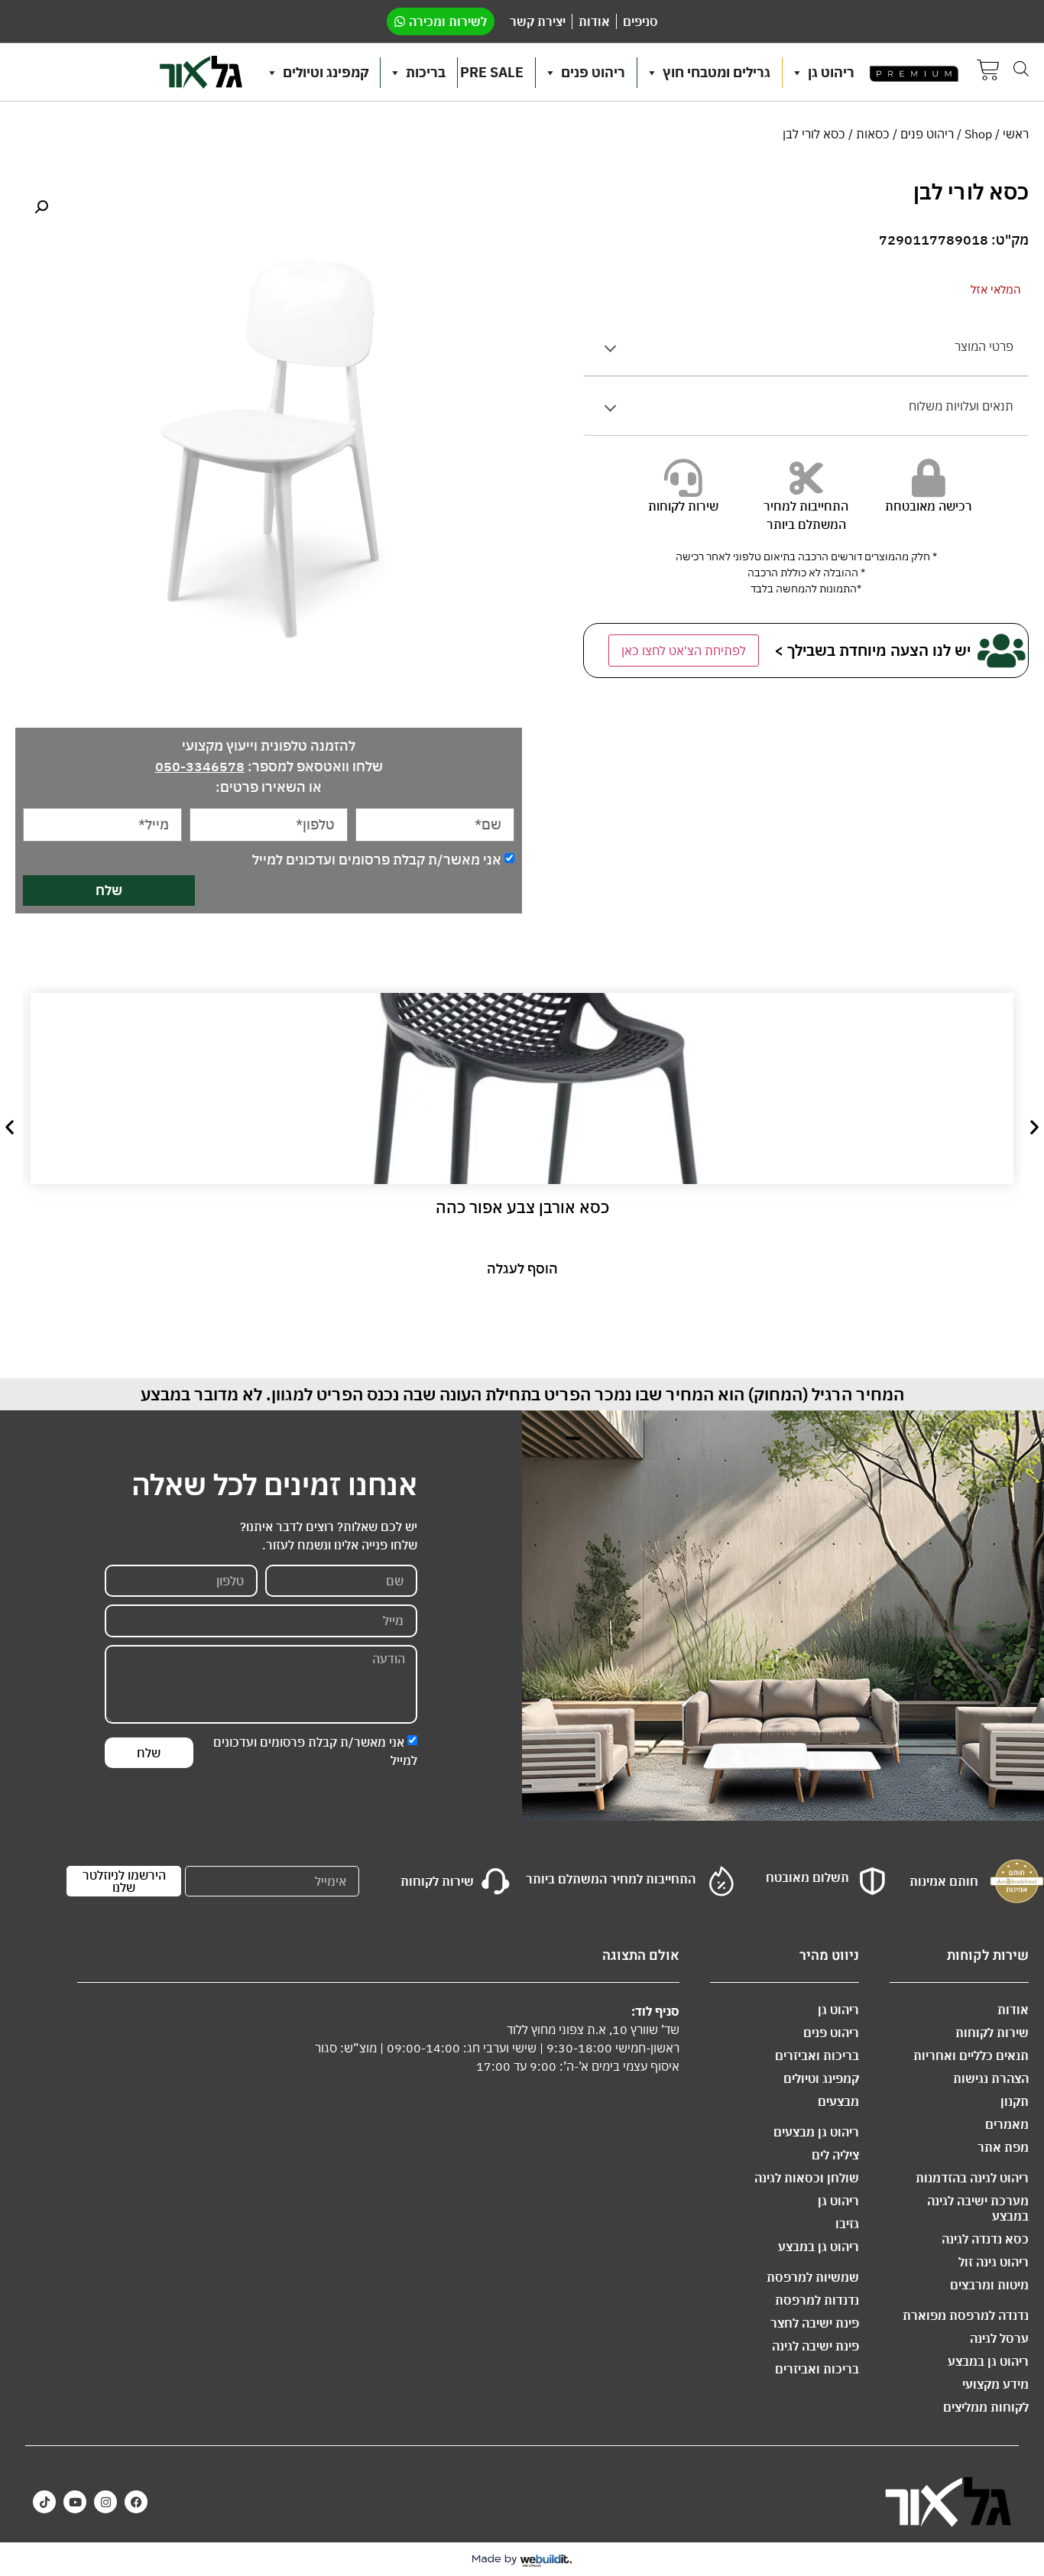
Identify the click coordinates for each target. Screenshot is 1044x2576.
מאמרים (1007, 2124)
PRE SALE (492, 72)
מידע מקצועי (995, 2384)
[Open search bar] (1021, 68)
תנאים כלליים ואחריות (971, 2055)
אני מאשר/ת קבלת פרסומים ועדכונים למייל (377, 859)
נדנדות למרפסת (817, 2300)
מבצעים (838, 2101)
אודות (1013, 2010)
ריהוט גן (831, 72)
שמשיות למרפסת (813, 2277)
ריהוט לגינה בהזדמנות (972, 2178)
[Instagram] (105, 2502)
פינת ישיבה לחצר (815, 2323)
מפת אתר (1003, 2147)
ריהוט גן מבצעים (816, 2132)
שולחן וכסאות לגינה (807, 2178)
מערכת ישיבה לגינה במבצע (978, 2208)
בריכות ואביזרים (817, 2055)
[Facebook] (136, 2502)
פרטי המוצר (984, 346)
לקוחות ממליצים (986, 2407)
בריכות (426, 72)
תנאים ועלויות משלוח (961, 406)
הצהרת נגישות (991, 2078)
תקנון (1015, 2101)
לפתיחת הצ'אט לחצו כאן (684, 650)
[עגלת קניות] (988, 72)
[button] (41, 207)
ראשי (1016, 134)
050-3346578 (200, 766)
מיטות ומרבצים (989, 2285)
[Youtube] (75, 2502)
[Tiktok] (44, 2502)
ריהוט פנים (593, 72)
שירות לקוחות (992, 2033)
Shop (978, 134)
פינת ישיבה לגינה (815, 2346)
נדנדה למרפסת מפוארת (966, 2315)
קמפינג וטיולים (326, 72)
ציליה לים (835, 2155)
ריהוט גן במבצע (988, 2361)
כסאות (873, 134)
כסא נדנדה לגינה (985, 2239)
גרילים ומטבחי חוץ (717, 72)
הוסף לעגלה (522, 1269)
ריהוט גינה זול (994, 2262)
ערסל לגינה (999, 2338)
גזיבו (847, 2224)
